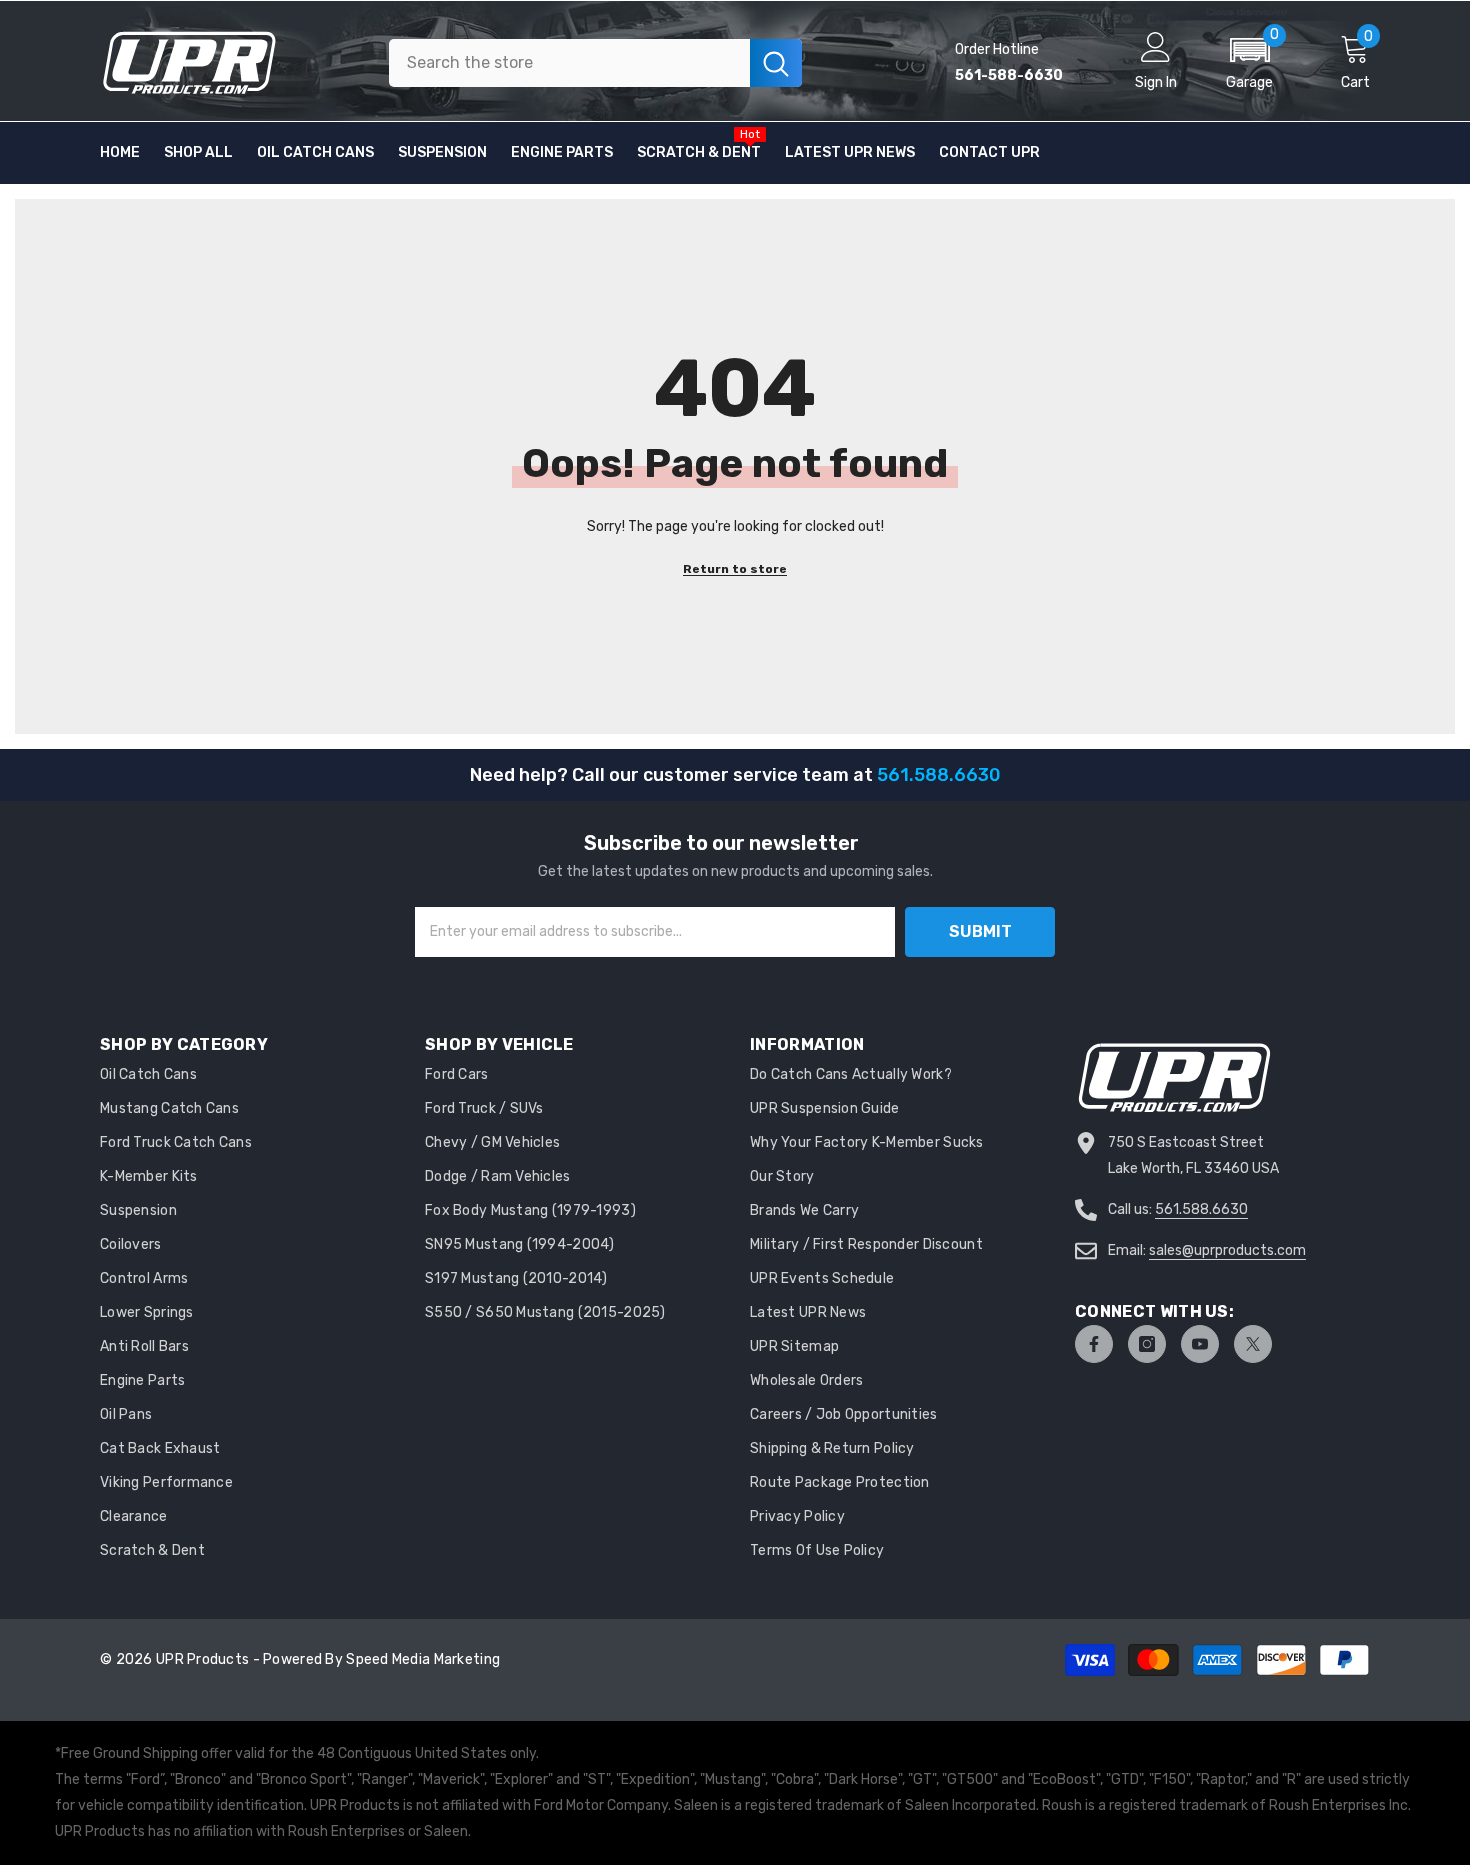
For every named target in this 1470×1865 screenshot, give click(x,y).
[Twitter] (1253, 1344)
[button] (1249, 63)
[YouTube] (1200, 1344)
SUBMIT (980, 931)
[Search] (595, 63)
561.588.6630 (1201, 1209)
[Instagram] (1147, 1344)
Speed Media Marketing (423, 1659)
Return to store (735, 569)
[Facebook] (1094, 1344)
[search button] (776, 63)
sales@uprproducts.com (1227, 1250)
